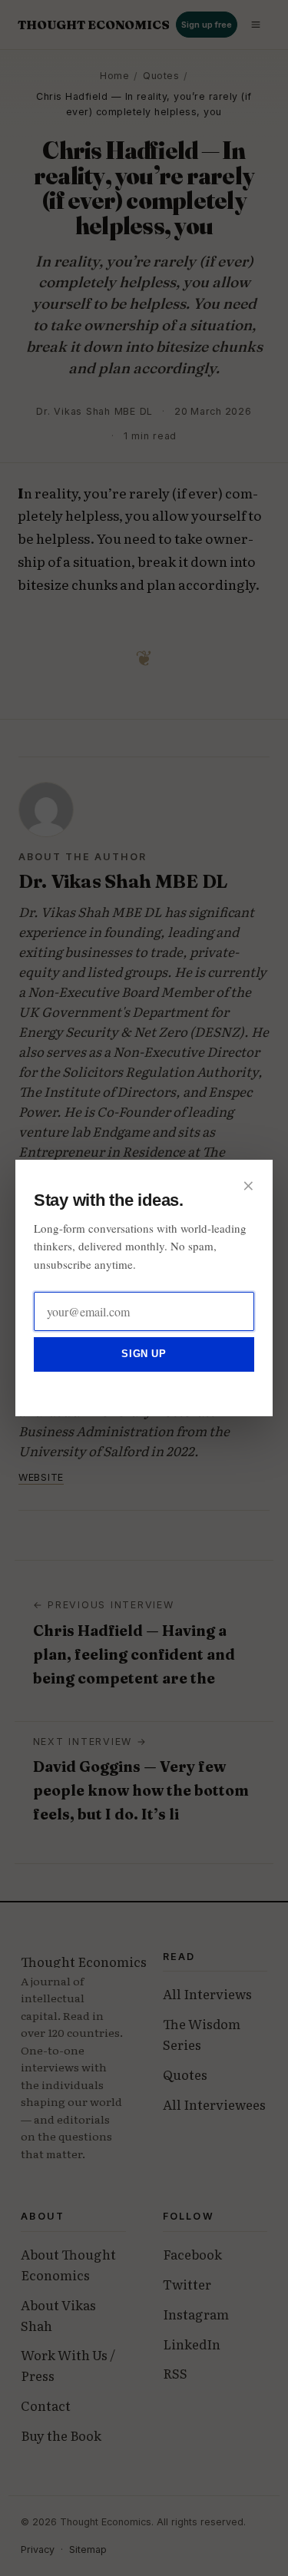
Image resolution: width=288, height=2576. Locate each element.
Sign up (144, 1354)
